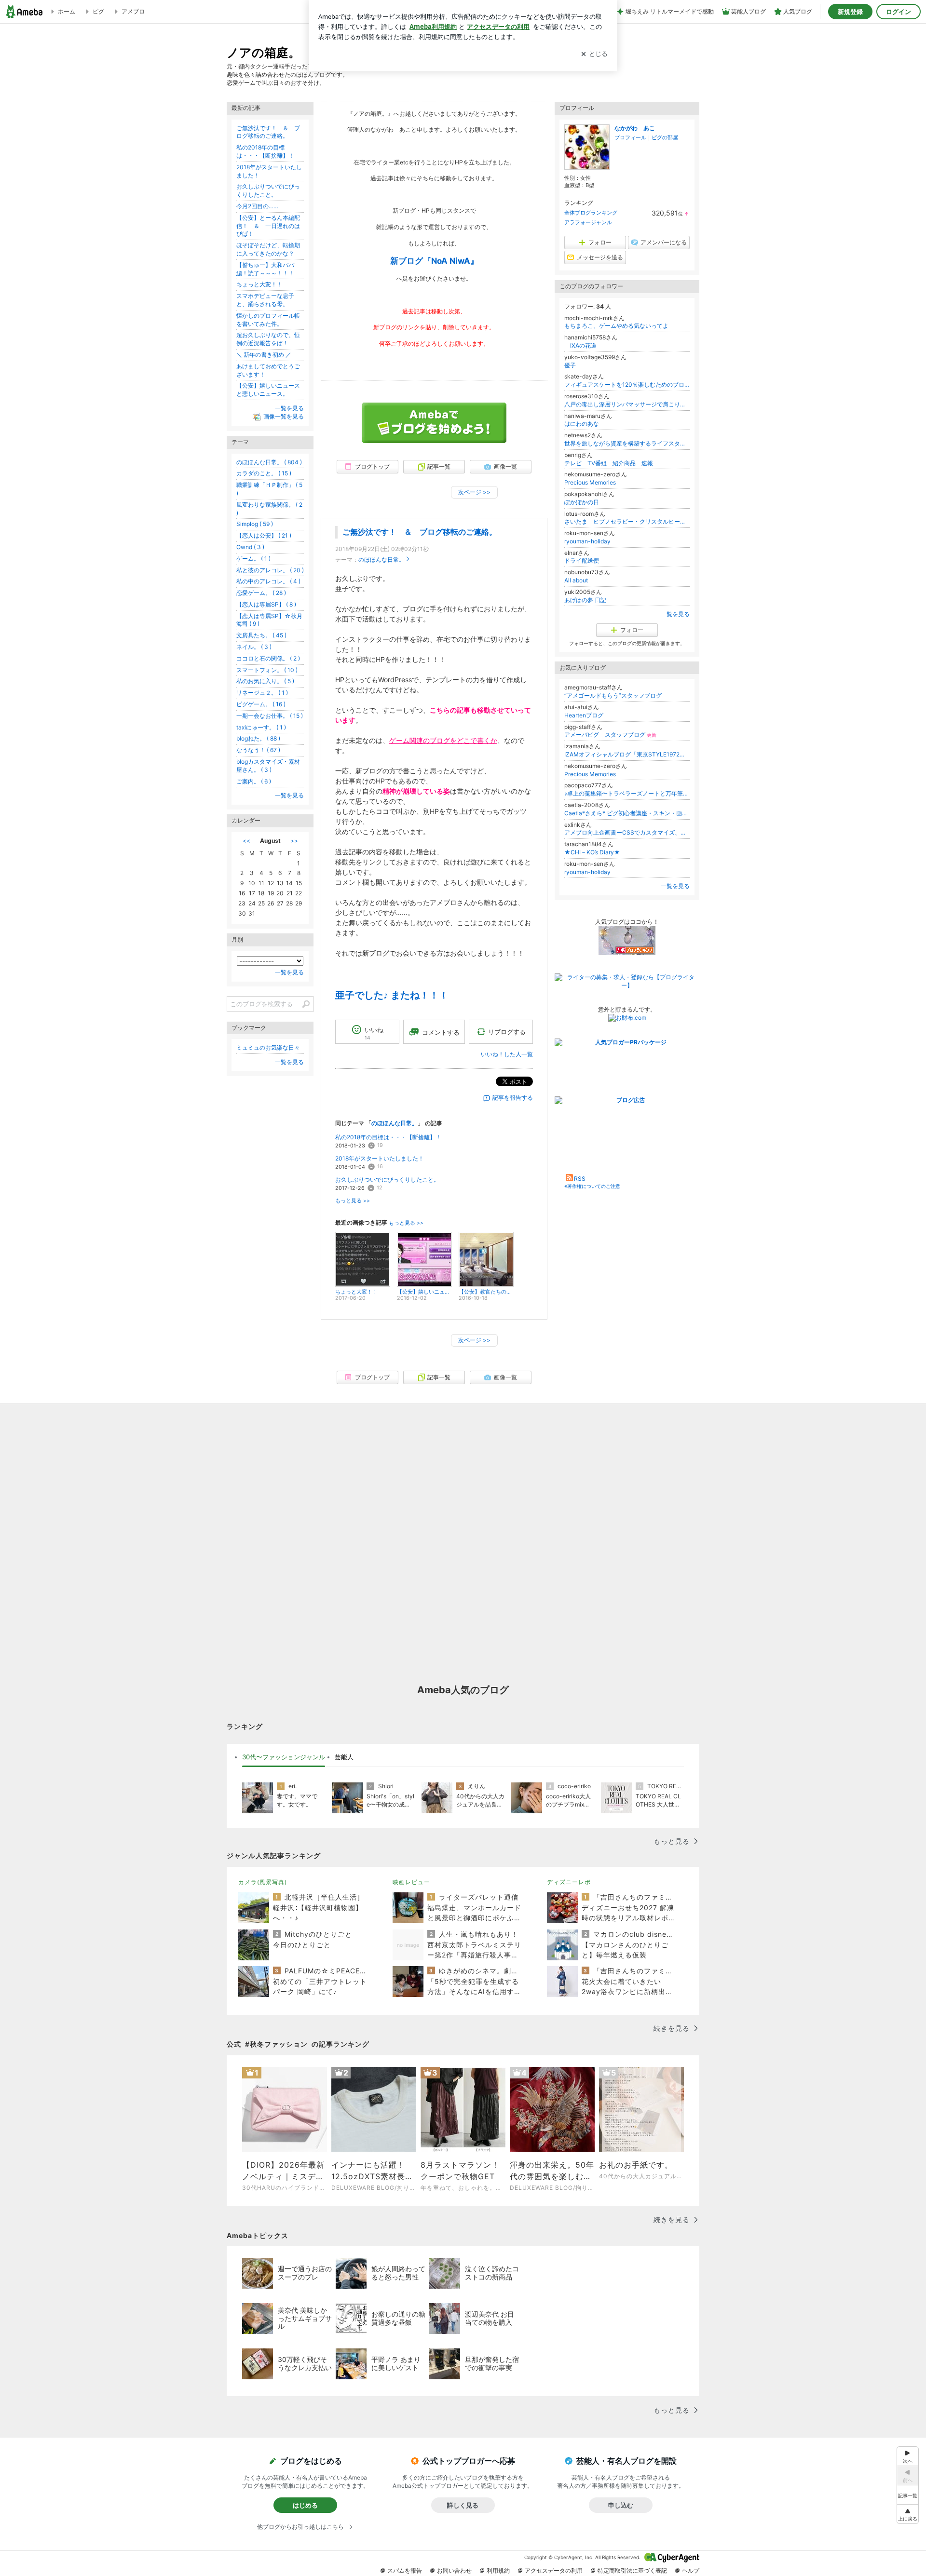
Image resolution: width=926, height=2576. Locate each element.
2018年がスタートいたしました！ (380, 1158)
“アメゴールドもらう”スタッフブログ (613, 695)
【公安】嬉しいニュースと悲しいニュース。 (268, 390)
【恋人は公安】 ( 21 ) (264, 535)
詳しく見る (463, 2505)
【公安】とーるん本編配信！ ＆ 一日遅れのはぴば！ (268, 226)
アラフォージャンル (588, 222)
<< (246, 841)
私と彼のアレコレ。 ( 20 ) (270, 570)
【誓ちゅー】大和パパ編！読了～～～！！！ (265, 269)
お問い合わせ (454, 2570)
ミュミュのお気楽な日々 (268, 1047)
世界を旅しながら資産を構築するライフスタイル (627, 443)
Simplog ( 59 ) (255, 524)
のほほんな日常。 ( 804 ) (269, 462)
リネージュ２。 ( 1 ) (262, 693)
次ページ (474, 492)
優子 (570, 365)
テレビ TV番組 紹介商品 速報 (609, 463)
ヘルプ (691, 2570)
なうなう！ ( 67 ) (258, 750)
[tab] (284, 1757)
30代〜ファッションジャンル (284, 1757)
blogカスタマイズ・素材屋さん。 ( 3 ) (268, 766)
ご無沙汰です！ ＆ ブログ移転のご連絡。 (420, 532)
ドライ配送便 (582, 560)
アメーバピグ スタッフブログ (610, 735)
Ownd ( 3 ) (250, 547)
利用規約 (498, 2570)
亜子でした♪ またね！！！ (392, 995)
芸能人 (344, 1757)
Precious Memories (590, 482)
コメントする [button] (441, 1032)
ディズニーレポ (569, 1882)
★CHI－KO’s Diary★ (592, 852)
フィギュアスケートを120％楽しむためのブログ (627, 384)
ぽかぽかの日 (582, 502)
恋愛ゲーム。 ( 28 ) (261, 593)
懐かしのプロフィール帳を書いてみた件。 (268, 320)
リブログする (507, 1032)
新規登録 (850, 12)
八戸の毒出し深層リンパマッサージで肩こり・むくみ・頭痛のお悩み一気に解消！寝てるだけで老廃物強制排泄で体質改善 (627, 404)
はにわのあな (582, 424)
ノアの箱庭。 (264, 52)
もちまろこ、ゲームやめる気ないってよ (616, 326)
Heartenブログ (584, 715)
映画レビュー (411, 1882)
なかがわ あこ (635, 128)
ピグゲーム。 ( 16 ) (261, 704)
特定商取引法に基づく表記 (632, 2570)
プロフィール (630, 137)
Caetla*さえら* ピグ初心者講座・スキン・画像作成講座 (627, 813)
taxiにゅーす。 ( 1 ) (261, 727)
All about (576, 580)
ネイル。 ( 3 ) (254, 647)
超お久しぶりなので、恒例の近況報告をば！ (268, 339)
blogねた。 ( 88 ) (258, 738)
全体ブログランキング (591, 213)
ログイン (899, 12)
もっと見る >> (353, 1201)
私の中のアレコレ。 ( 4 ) (268, 581)
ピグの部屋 (665, 137)
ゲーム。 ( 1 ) (253, 559)
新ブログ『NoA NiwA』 (434, 261)
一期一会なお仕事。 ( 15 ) (270, 716)
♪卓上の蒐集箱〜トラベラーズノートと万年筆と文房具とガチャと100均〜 (627, 793)
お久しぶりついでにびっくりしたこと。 (387, 1180)
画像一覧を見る (284, 416)
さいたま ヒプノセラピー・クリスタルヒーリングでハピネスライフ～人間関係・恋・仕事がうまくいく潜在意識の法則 (627, 521)
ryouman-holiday (587, 541)
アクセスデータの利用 (554, 2570)
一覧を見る (675, 614)
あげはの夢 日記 (588, 600)
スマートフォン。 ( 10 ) (267, 670)
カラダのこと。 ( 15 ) (264, 473)
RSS (580, 1179)
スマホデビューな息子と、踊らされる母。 (265, 300)
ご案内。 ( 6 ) (254, 781)
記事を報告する (513, 1098)
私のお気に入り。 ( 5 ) (265, 681)
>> (294, 841)
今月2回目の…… (257, 206)
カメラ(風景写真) (263, 1882)
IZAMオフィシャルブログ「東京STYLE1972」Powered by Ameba (627, 754)
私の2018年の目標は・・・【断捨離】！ (388, 1137)
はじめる (305, 2505)
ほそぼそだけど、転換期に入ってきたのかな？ (268, 249)
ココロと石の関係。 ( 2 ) (268, 658)
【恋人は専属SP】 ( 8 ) (266, 604)
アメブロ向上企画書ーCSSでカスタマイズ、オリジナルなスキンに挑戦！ (627, 832)
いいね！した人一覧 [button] (507, 1054)
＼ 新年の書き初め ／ (264, 355)
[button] (908, 2514)
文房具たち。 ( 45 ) (261, 635)
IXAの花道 (580, 345)
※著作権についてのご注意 (592, 1186)
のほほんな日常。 (381, 560)
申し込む (621, 2505)
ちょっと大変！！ (259, 284)
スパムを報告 (405, 2570)
